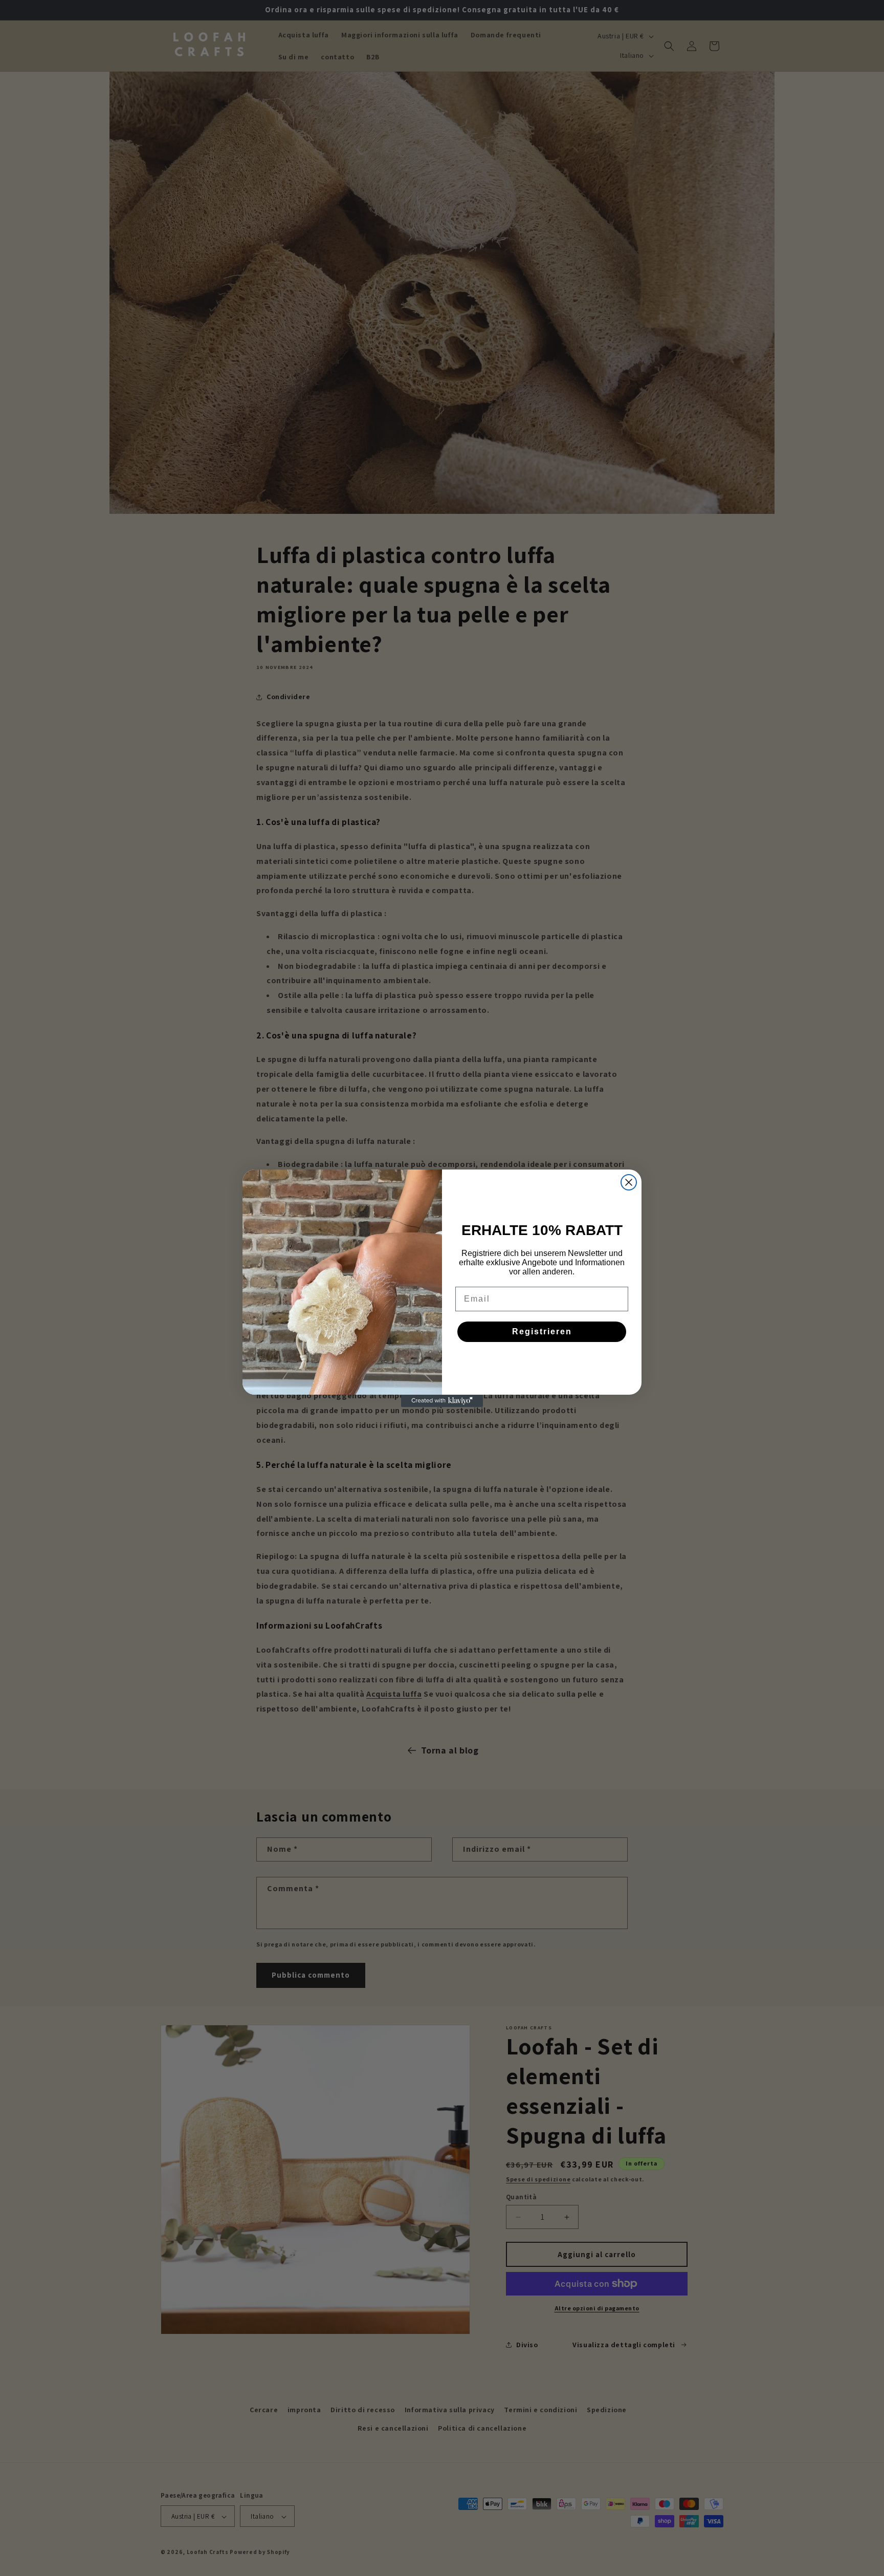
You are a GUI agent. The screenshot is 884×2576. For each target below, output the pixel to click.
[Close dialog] (629, 1182)
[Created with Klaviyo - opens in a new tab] (442, 1401)
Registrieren (542, 1332)
